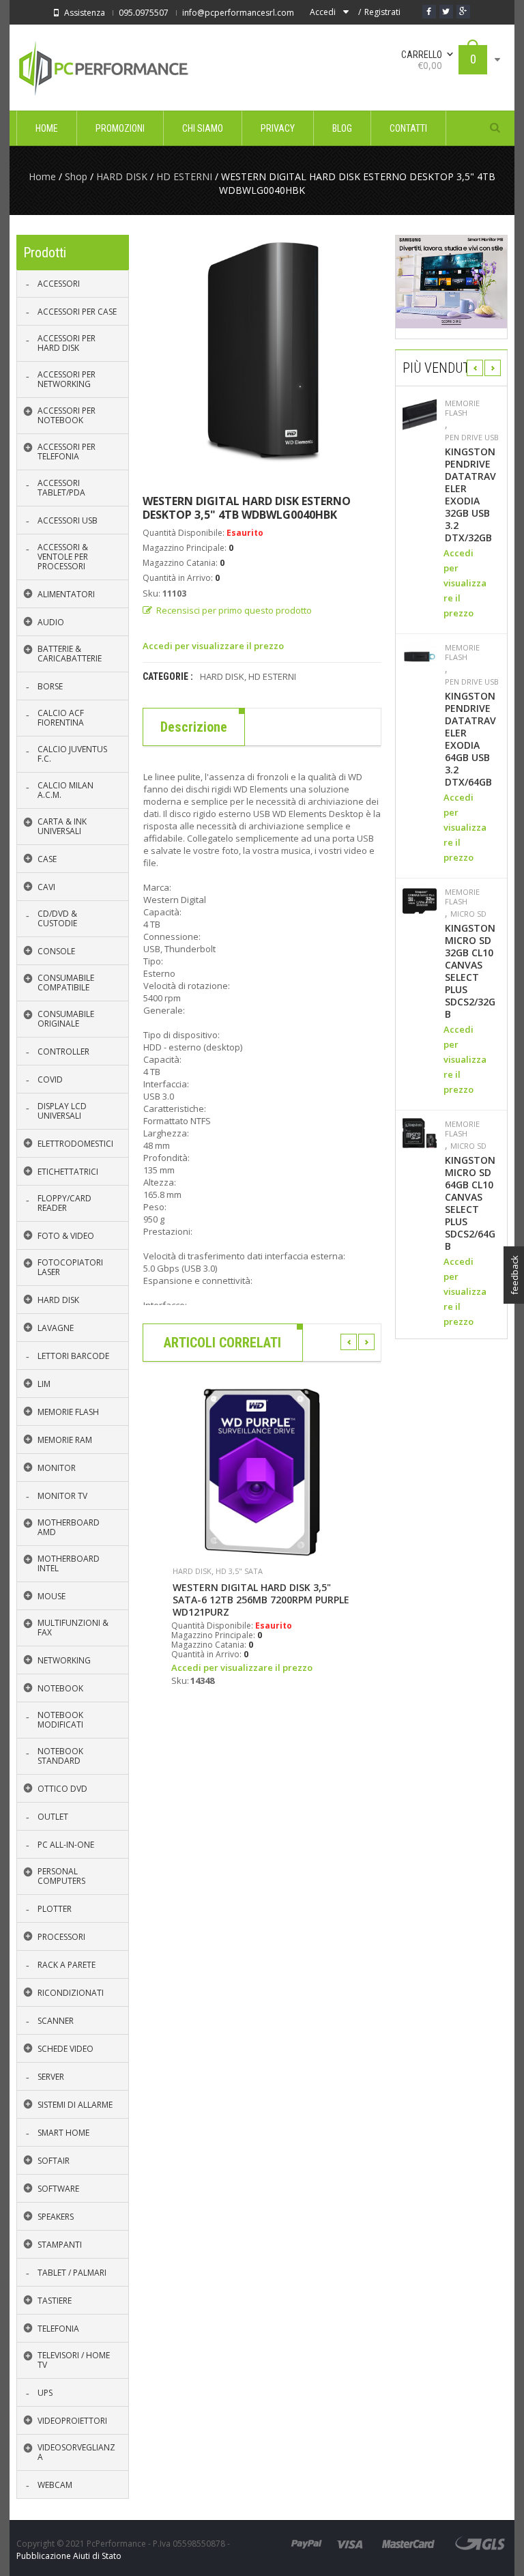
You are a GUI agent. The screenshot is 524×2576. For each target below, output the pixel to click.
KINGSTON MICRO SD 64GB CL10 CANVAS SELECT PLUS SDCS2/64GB (470, 1203)
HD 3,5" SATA (239, 1571)
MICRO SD (468, 914)
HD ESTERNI (184, 176)
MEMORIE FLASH (462, 408)
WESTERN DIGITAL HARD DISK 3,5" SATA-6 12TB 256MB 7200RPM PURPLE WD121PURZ (261, 1600)
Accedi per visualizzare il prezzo (213, 646)
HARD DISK (122, 176)
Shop (76, 176)
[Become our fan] (429, 12)
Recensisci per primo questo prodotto (234, 610)
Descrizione (194, 727)
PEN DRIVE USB (472, 438)
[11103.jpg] (262, 354)
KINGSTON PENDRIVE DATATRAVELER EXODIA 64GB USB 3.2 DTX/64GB (470, 739)
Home (42, 176)
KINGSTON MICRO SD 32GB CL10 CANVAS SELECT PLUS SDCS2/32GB (470, 971)
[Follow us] (446, 12)
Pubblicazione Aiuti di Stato (69, 2556)
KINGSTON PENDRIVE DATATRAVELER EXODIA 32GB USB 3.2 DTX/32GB (470, 495)
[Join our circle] (463, 12)
